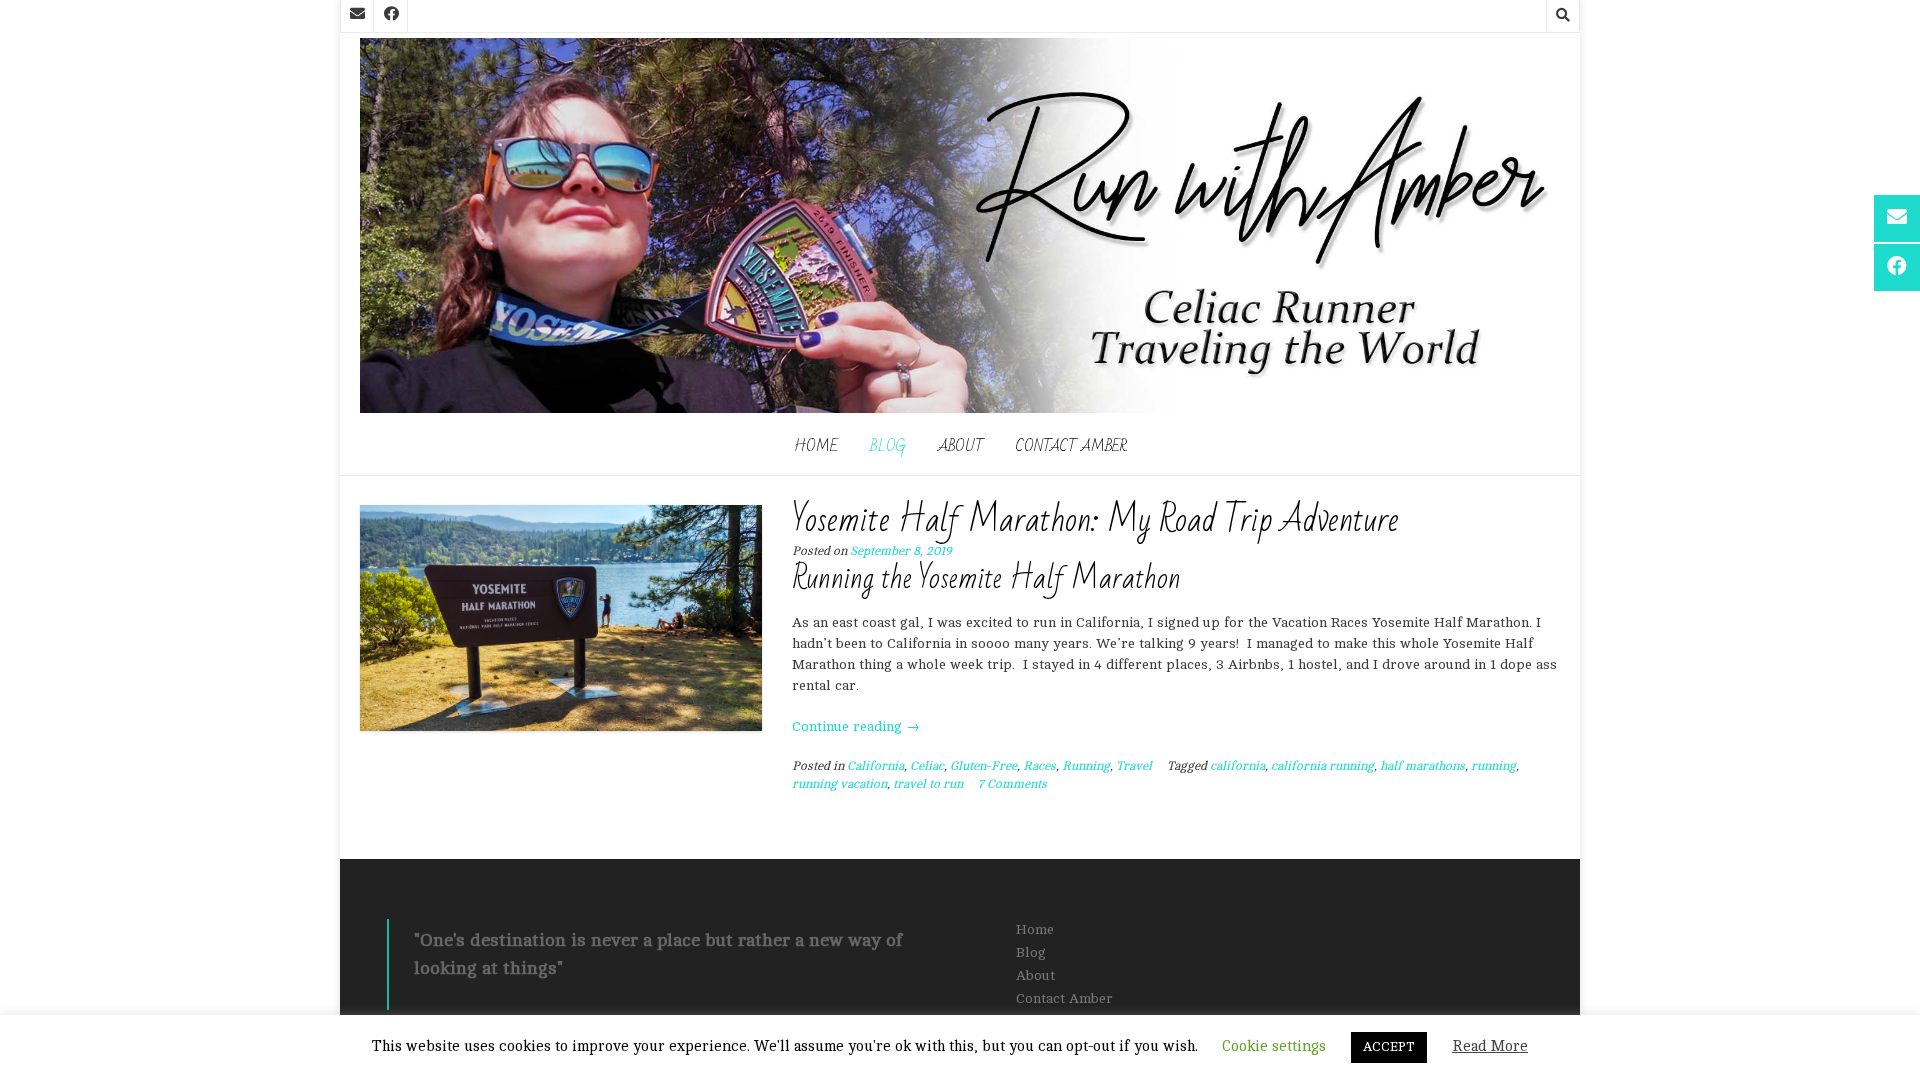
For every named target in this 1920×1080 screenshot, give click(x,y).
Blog (888, 446)
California (875, 766)
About (961, 446)
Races (1039, 766)
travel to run (928, 784)
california (1237, 766)
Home (816, 446)
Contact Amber (1071, 446)
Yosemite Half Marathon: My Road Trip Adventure (1095, 520)
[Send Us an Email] (357, 16)
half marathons (1422, 766)
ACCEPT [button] (1389, 1047)
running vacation (839, 784)
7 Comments (1012, 784)
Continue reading (856, 726)
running (1493, 766)
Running (1086, 766)
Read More (1490, 1046)
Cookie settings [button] (1274, 1046)
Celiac (927, 766)
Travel (1134, 766)
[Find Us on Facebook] (391, 16)
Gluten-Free (983, 766)
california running (1322, 766)
